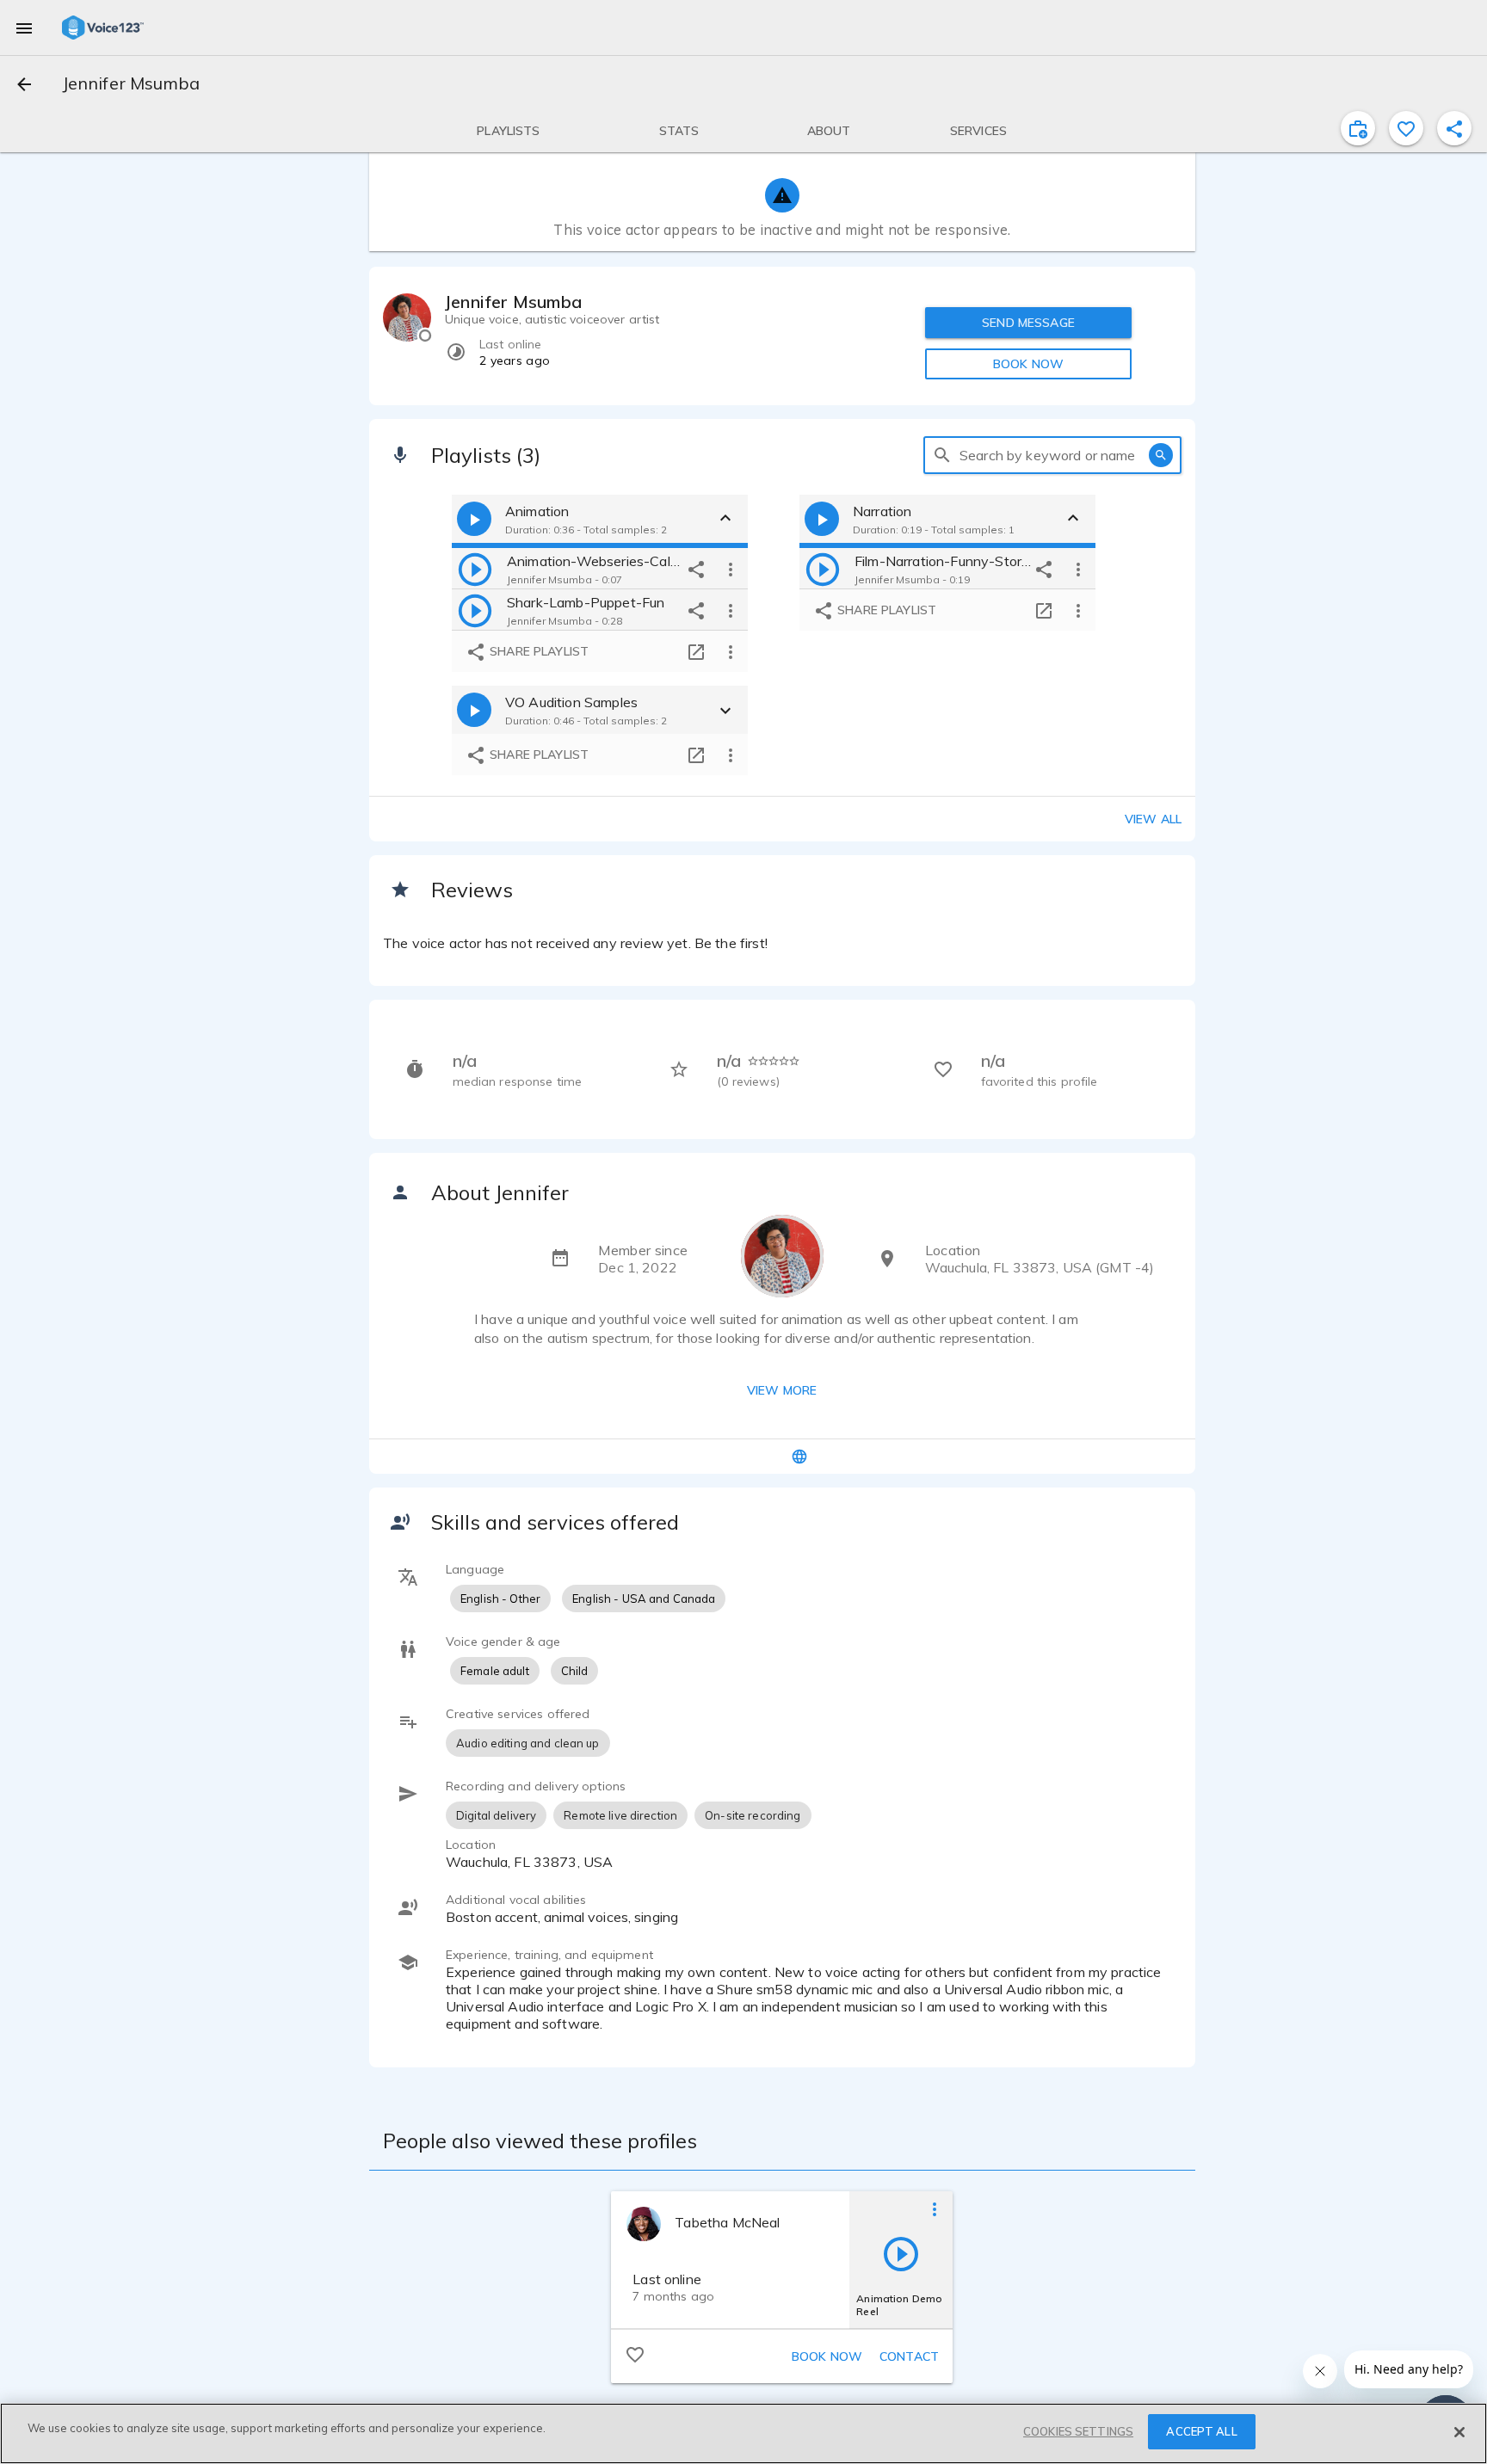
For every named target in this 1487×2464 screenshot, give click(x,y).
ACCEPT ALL (1201, 2431)
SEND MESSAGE (1028, 323)
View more (782, 1390)
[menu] (24, 28)
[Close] (1459, 2432)
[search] (942, 455)
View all (1153, 819)
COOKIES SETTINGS (1078, 2431)
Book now (827, 2356)
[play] (475, 569)
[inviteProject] (1358, 128)
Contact (909, 2356)
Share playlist (537, 651)
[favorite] (1406, 128)
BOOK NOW (1028, 364)
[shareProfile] (1454, 128)
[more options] (731, 569)
